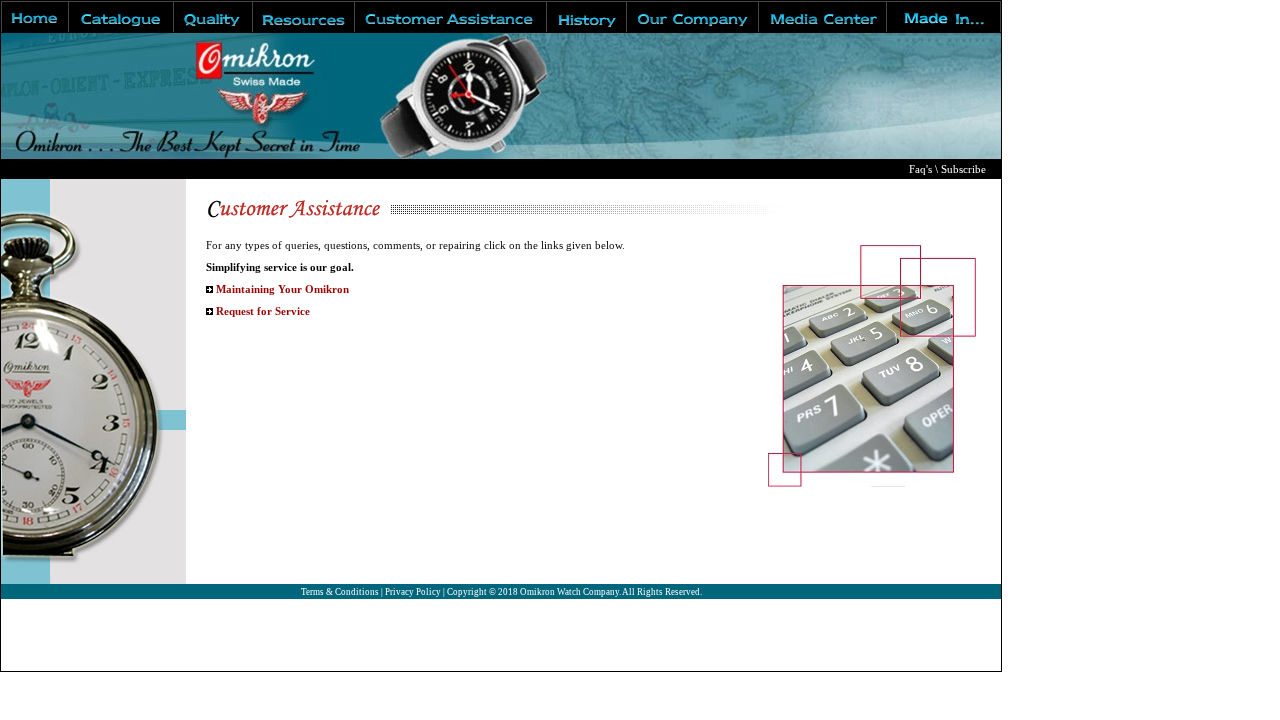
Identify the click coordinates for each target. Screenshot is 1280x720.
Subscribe (963, 169)
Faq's (920, 169)
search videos (43, 607)
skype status (249, 661)
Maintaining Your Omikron (282, 289)
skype (309, 661)
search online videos (65, 643)
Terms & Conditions (340, 592)
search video (40, 625)
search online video (62, 661)
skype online (167, 661)
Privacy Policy (413, 592)
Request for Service (263, 311)
